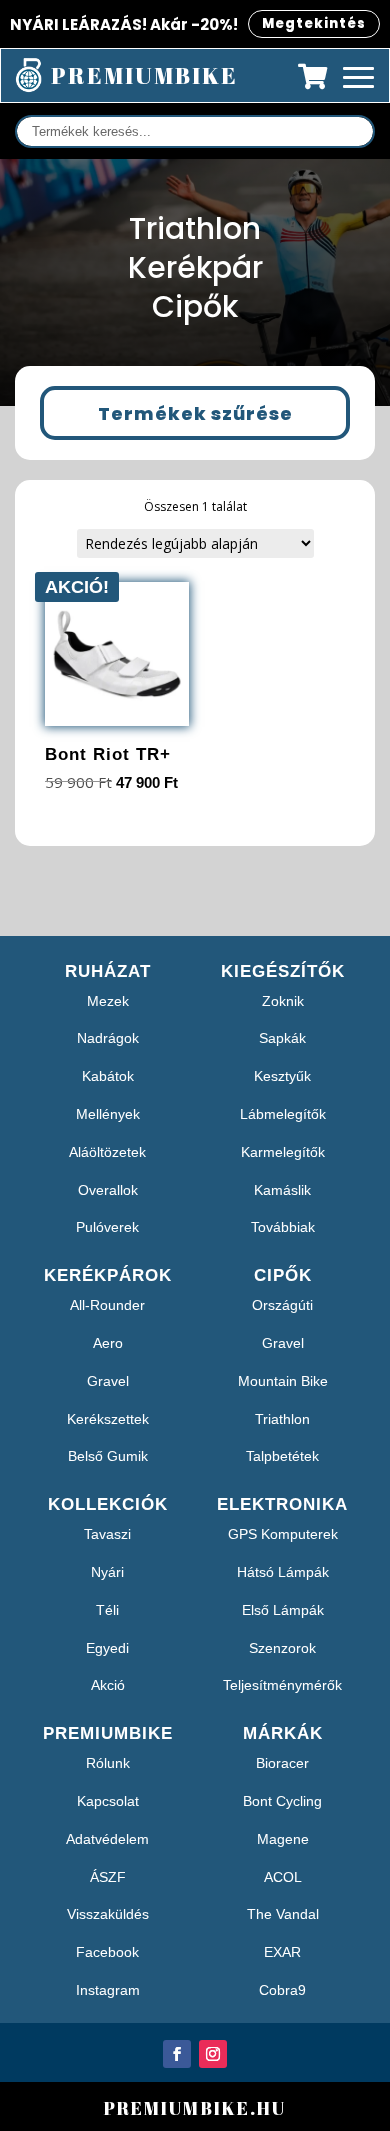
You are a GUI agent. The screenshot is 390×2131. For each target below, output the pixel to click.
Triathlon (282, 1419)
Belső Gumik (108, 1456)
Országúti (282, 1305)
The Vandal (283, 1914)
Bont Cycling (282, 1801)
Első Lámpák (283, 1610)
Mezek (108, 1001)
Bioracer (282, 1763)
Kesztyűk (282, 1076)
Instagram (108, 1990)
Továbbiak (283, 1227)
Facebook (107, 1952)
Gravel (108, 1381)
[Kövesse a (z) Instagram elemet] (213, 2054)
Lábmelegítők (283, 1114)
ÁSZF (108, 1877)
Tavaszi (107, 1534)
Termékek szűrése (195, 413)
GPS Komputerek (283, 1534)
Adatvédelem (107, 1839)
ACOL (283, 1877)
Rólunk (108, 1763)
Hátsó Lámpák (283, 1572)
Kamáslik (282, 1190)
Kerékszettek (108, 1419)
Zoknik (283, 1001)
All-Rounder (107, 1305)
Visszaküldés (108, 1914)
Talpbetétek (282, 1456)
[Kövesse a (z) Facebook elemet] (177, 2054)
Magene (283, 1839)
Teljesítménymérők (282, 1685)
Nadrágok (108, 1038)
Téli (107, 1610)
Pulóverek (107, 1227)
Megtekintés (314, 23)
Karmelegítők (283, 1152)
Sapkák (282, 1038)
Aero (108, 1343)
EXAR (282, 1952)
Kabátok (108, 1076)
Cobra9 (282, 1990)
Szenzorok (282, 1648)
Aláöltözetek (107, 1152)
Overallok (108, 1190)
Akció (108, 1685)
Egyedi (107, 1648)
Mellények (108, 1114)
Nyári (107, 1572)
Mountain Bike (283, 1381)
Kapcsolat (108, 1801)
